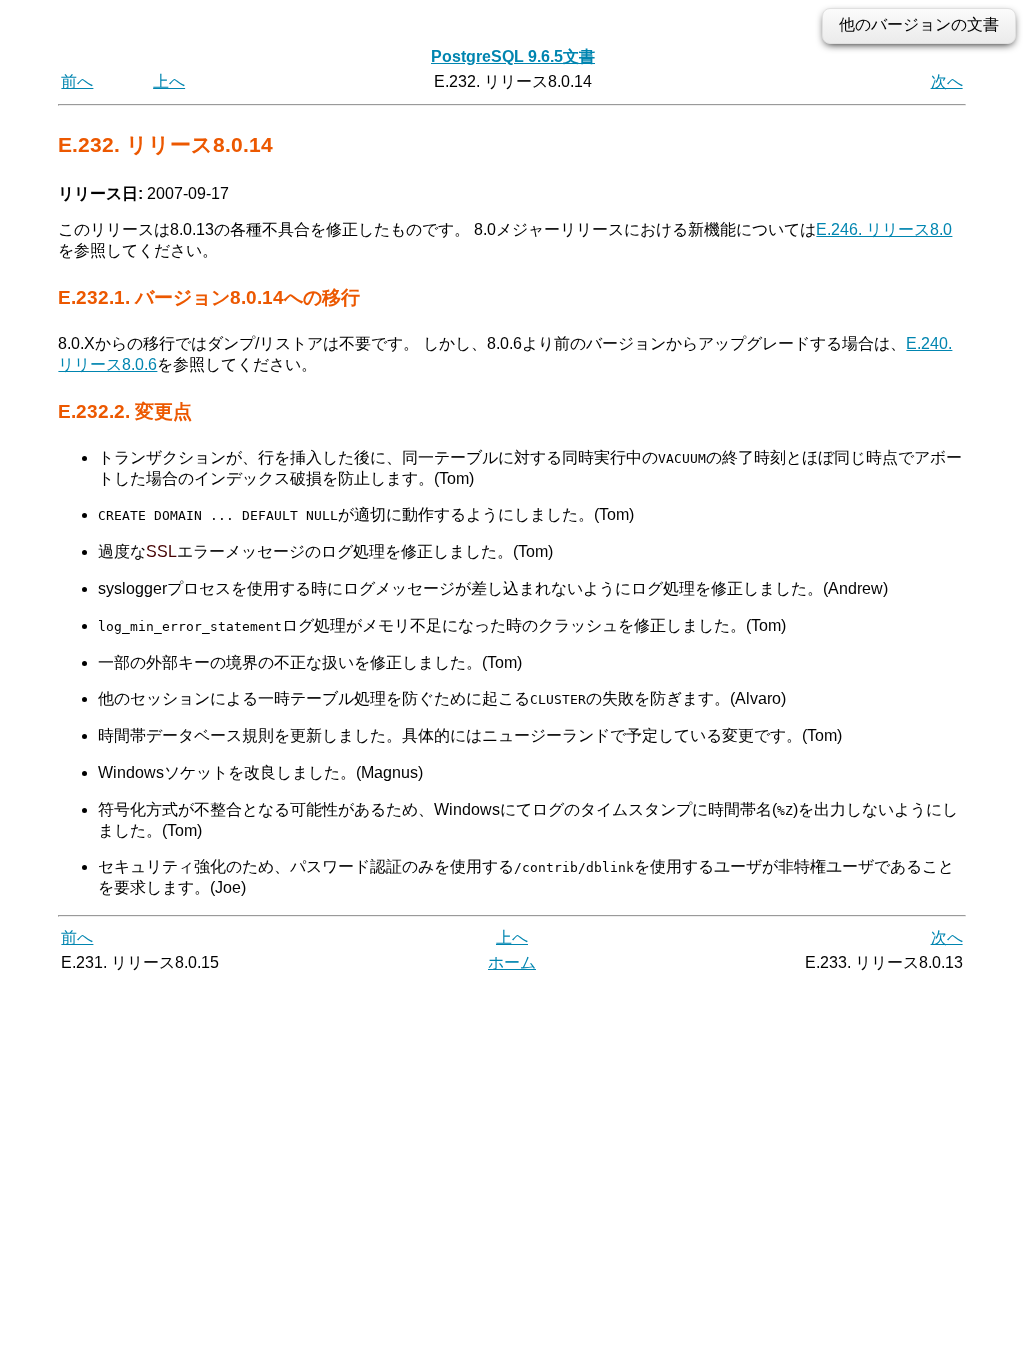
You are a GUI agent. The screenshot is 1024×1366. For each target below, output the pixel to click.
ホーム (512, 962)
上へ (169, 81)
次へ (947, 81)
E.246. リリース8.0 (884, 229)
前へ (77, 81)
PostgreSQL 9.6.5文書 (513, 56)
